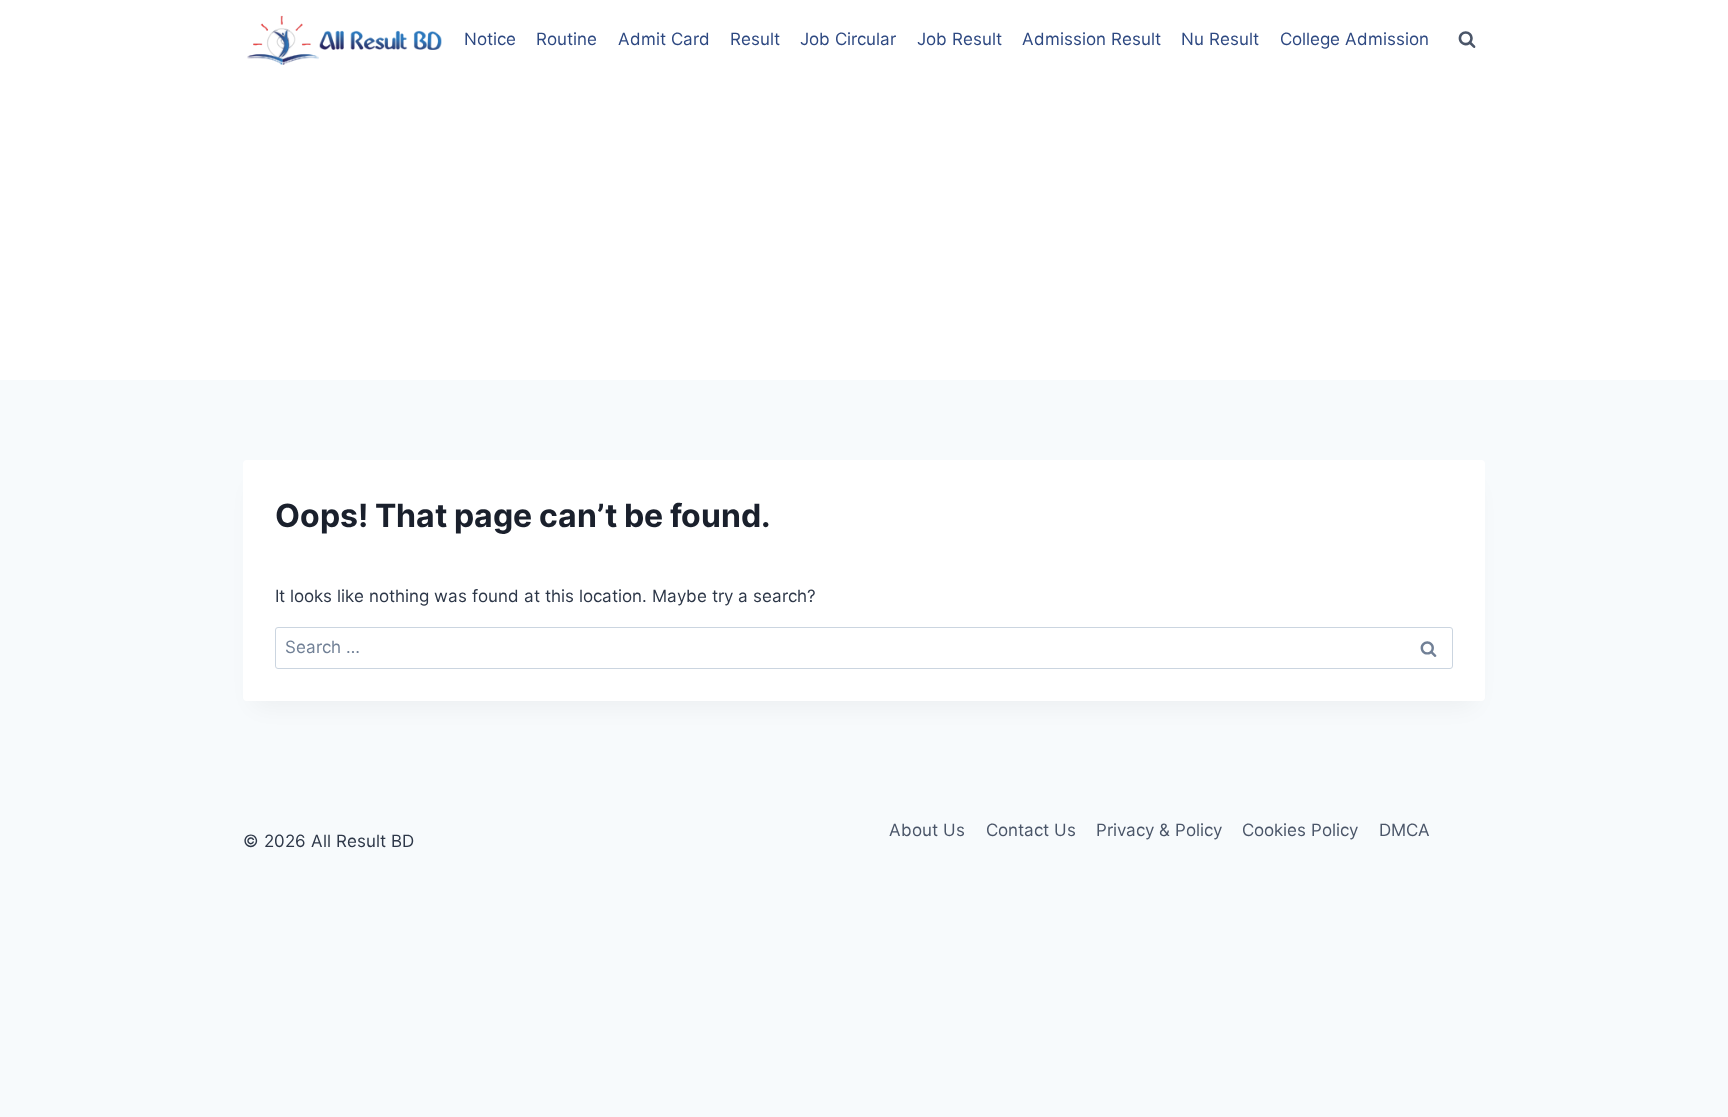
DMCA (1404, 830)
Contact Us (1031, 830)
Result (755, 39)
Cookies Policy (1300, 830)
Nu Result (1220, 39)
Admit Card (664, 39)
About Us (927, 830)
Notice (490, 39)
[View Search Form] (1467, 40)
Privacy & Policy (1159, 830)
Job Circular (848, 39)
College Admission (1354, 39)
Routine (566, 39)
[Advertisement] (864, 230)
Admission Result (1091, 39)
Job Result (959, 39)
